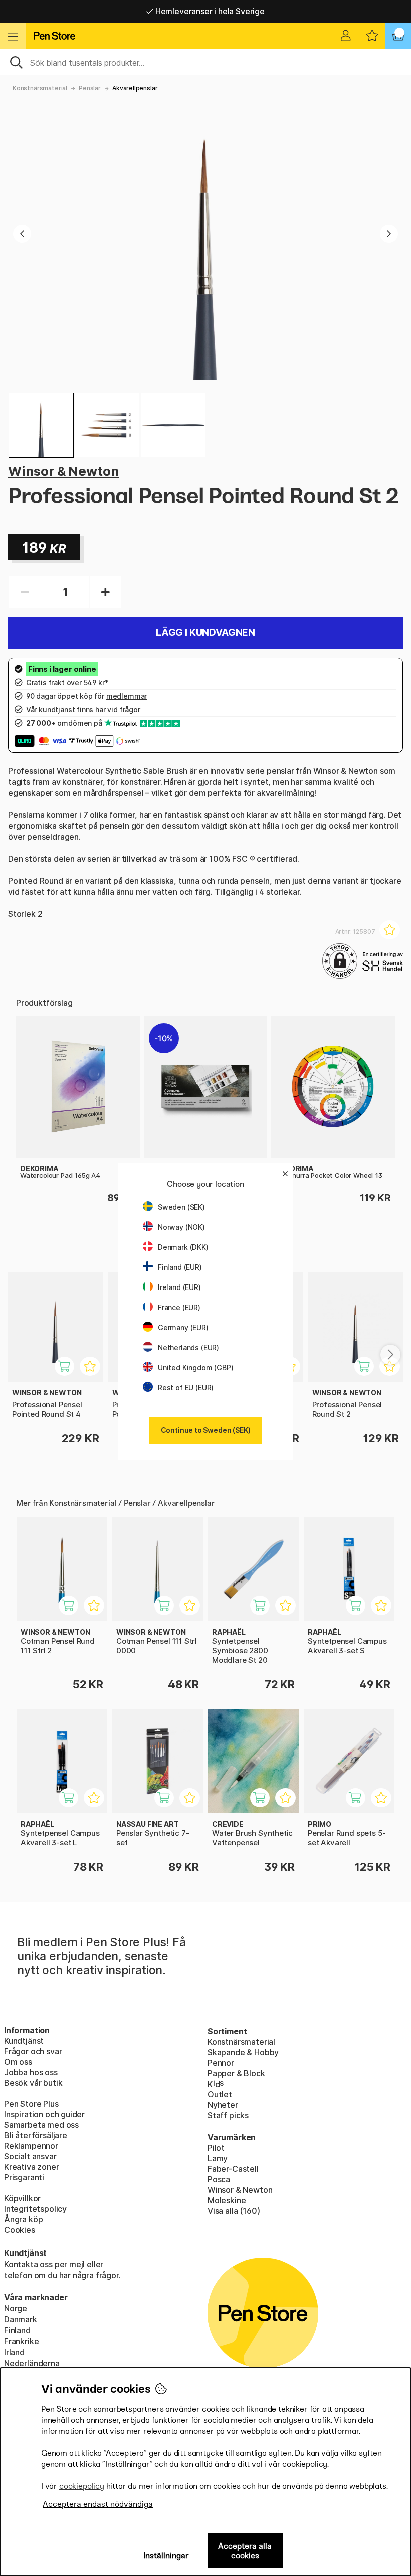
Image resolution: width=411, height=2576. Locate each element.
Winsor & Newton (63, 471)
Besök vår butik (33, 2083)
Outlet (220, 2094)
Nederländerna (32, 2363)
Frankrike (21, 2341)
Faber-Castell (233, 2169)
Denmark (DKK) (183, 1247)
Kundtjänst (24, 2041)
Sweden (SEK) (181, 1207)
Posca (219, 2179)
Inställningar (166, 2556)
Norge (16, 2308)
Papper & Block (236, 2073)
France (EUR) (179, 1307)
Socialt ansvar (30, 2156)
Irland (14, 2352)
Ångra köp (23, 2219)
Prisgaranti (24, 2177)
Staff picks (228, 2115)
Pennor (221, 2063)
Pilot (216, 2148)
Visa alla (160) (234, 2211)
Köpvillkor (22, 2198)
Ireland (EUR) (179, 1287)
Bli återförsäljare (36, 2135)
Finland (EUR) (180, 1267)
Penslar (90, 88)
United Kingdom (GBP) (195, 1367)
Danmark (21, 2319)
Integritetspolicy (35, 2209)
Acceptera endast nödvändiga (98, 2504)
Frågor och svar (33, 2051)
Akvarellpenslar (135, 88)
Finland (17, 2330)
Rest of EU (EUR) (186, 1387)
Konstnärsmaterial (40, 88)
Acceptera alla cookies (245, 2551)
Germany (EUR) (183, 1327)
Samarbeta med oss (41, 2125)
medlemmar (127, 696)
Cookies (20, 2230)
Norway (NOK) (181, 1227)
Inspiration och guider (44, 2114)
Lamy (218, 2158)
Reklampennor (31, 2146)
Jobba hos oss (31, 2072)
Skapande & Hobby (243, 2052)
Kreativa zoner (32, 2167)
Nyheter (223, 2105)
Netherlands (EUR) (188, 1347)
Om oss (18, 2062)
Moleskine (227, 2200)
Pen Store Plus (31, 2104)
